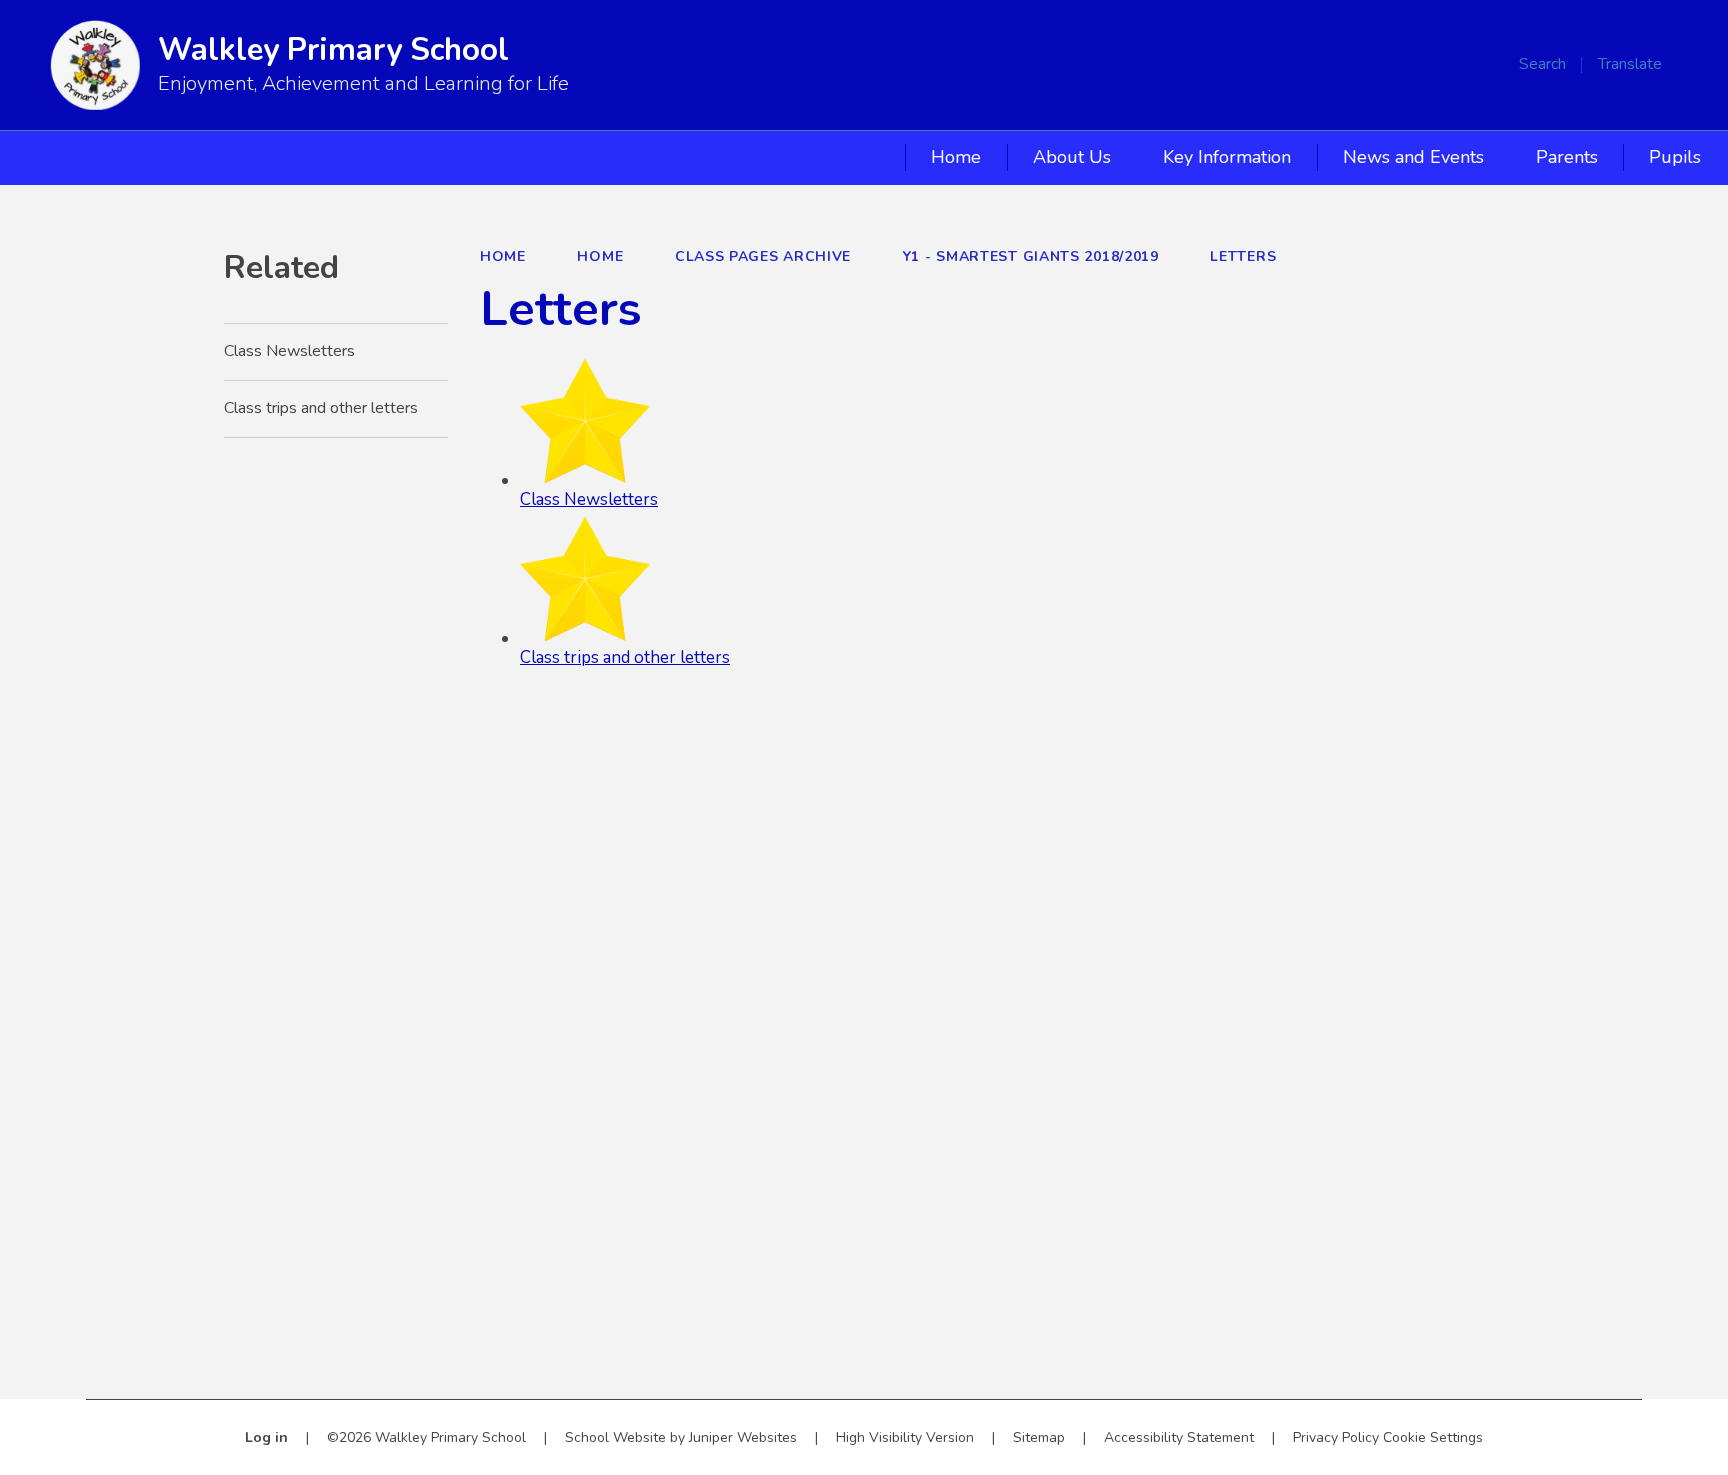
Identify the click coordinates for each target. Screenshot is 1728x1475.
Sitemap (1039, 1437)
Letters (1243, 256)
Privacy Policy (1336, 1437)
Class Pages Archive (763, 256)
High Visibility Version (905, 1437)
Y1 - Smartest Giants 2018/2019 (1031, 256)
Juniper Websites (743, 1437)
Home (503, 256)
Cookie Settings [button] (1433, 1437)
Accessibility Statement (1179, 1437)
